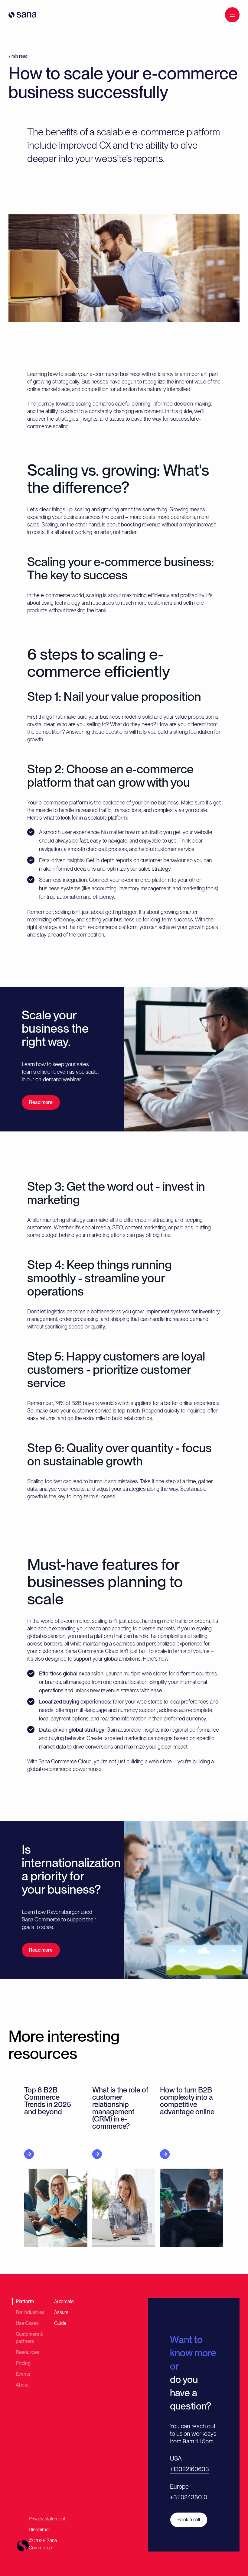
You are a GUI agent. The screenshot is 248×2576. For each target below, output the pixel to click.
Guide (60, 2323)
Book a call (189, 2520)
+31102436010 (189, 2497)
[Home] (22, 15)
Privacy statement (47, 2519)
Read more (41, 1102)
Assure (61, 2312)
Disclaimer (39, 2530)
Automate (64, 2301)
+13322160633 (189, 2469)
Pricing (23, 2363)
